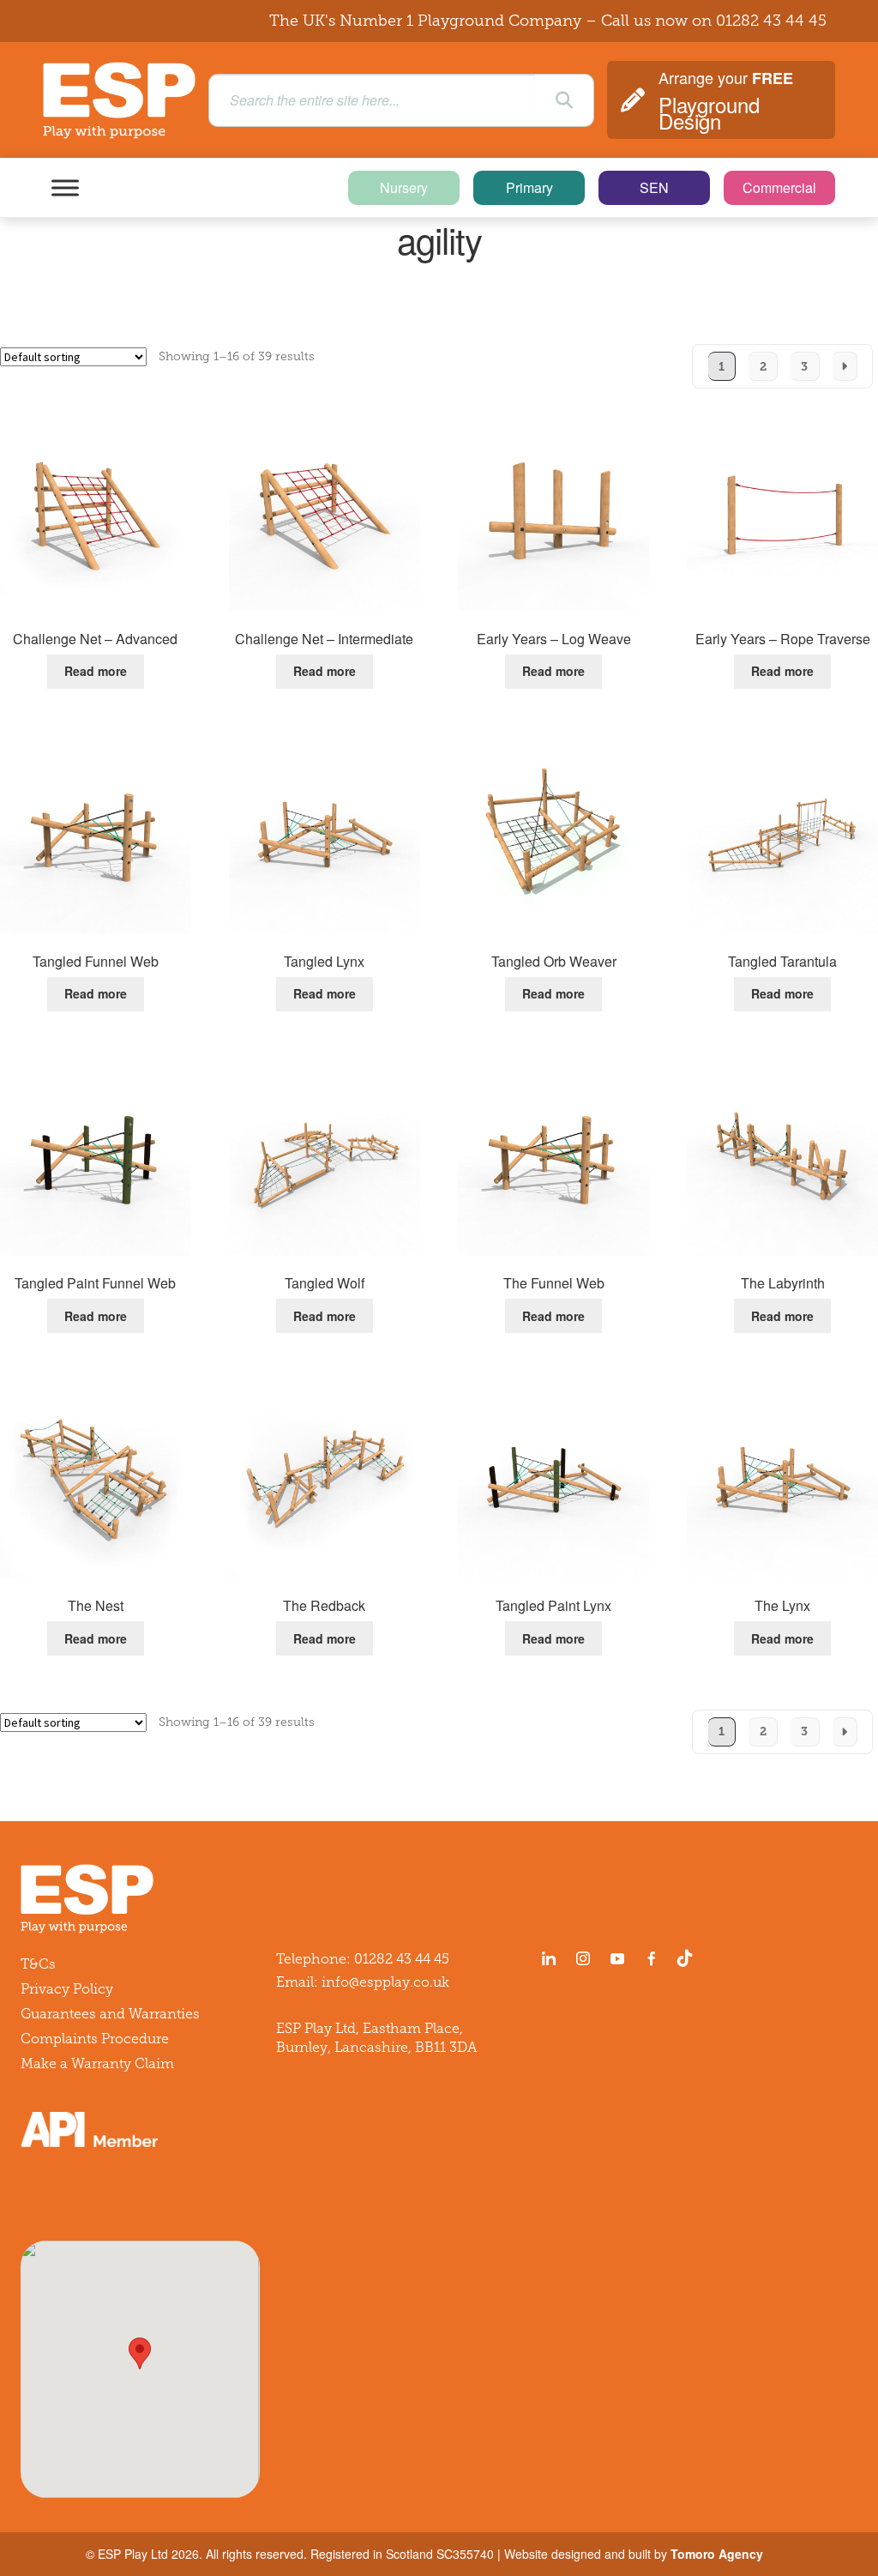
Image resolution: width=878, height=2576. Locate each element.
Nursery (404, 187)
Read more (96, 671)
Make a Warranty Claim (97, 2063)
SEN (654, 187)
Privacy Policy (67, 1989)
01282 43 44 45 (771, 21)
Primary (529, 187)
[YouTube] (617, 1958)
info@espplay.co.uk (385, 1982)
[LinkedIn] (549, 1958)
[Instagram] (583, 1958)
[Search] (564, 100)
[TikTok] (689, 1958)
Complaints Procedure (95, 2039)
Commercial (779, 187)
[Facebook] (652, 1958)
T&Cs (38, 1964)
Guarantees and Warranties (110, 2014)
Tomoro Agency (717, 2554)
